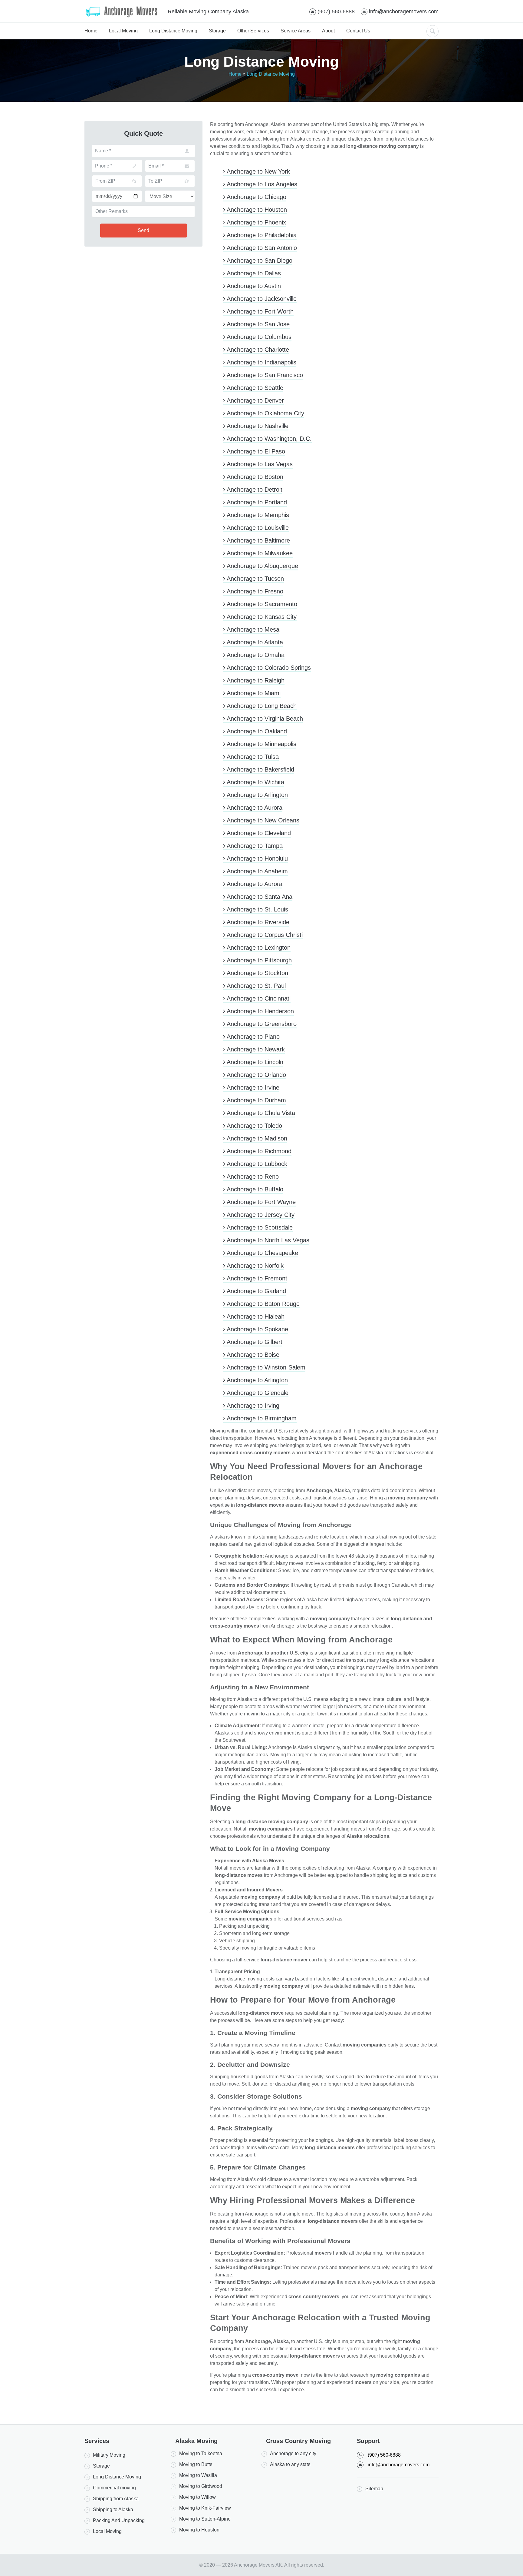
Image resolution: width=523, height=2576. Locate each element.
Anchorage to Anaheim (257, 871)
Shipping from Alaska (116, 2499)
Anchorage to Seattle (254, 388)
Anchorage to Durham (256, 1100)
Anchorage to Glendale (257, 1393)
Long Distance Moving (173, 31)
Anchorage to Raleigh (255, 680)
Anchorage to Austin (253, 286)
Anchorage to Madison (256, 1138)
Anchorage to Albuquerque (262, 566)
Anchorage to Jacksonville (261, 299)
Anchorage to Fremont (256, 1278)
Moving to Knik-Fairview (205, 2508)
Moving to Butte (196, 2464)
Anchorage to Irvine (252, 1087)
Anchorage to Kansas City (261, 617)
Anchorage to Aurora (254, 808)
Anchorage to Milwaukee (259, 553)
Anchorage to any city (293, 2453)
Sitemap (374, 2489)
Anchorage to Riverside (257, 922)
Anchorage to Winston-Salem (265, 1367)
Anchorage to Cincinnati (258, 998)
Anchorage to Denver (255, 400)
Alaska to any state (290, 2464)
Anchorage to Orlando (256, 1075)
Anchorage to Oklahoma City (265, 413)
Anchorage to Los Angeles (261, 184)
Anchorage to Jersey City (260, 1215)
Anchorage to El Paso (255, 451)
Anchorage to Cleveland (258, 833)
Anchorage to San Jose (257, 324)
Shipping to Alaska (113, 2510)
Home (91, 31)
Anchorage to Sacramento (261, 604)
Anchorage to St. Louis (257, 909)
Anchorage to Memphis (257, 515)
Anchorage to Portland (256, 502)
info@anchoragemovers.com (404, 12)
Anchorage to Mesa (252, 629)
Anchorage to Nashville (257, 426)
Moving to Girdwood (201, 2486)
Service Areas (296, 31)
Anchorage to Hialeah (255, 1316)
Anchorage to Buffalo (254, 1189)
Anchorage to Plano (252, 1037)
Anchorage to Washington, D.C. (268, 439)
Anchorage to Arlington (257, 795)
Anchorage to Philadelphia (261, 235)
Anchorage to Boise (252, 1355)
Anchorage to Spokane (257, 1329)
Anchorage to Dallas (253, 273)
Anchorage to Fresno (254, 591)
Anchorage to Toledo (254, 1126)
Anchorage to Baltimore (258, 540)
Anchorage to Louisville (257, 528)
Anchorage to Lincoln (254, 1062)
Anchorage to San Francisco (264, 375)
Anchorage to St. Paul (255, 986)
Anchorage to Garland (256, 1291)
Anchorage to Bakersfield (260, 769)
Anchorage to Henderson (260, 1011)
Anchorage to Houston (256, 210)
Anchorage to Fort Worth (259, 311)
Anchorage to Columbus (258, 337)
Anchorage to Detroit (254, 490)
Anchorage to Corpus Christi (264, 935)
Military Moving (109, 2455)
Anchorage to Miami (253, 693)
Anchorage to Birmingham (261, 1418)
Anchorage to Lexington (258, 948)
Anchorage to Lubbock (256, 1164)
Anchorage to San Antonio (261, 248)
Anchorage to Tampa (254, 846)
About (328, 31)
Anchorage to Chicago (256, 197)
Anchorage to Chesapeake (262, 1253)
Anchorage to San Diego (259, 261)
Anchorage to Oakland (256, 731)
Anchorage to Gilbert (254, 1342)
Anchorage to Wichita (255, 782)
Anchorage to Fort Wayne (260, 1202)
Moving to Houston (199, 2530)
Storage (217, 31)
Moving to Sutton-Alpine (205, 2519)
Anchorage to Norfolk (254, 1266)
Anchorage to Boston (254, 477)
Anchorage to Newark (255, 1049)
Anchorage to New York (258, 171)
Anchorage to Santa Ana (259, 897)
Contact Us (358, 31)
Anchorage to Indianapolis (261, 362)
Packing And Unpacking (119, 2520)
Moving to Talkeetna (201, 2453)
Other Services (253, 31)
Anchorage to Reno (252, 1177)
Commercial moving (114, 2488)
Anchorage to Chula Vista (260, 1113)
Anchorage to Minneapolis (261, 744)
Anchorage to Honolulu (257, 858)
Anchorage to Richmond (258, 1151)
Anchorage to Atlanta (254, 642)
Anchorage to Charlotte (257, 350)
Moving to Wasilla (198, 2475)
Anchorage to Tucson (255, 579)
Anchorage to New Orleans (262, 820)
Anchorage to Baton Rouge (262, 1304)
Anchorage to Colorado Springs (268, 668)
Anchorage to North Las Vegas (267, 1240)
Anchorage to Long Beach (261, 706)
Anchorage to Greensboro (261, 1024)
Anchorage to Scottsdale (259, 1227)
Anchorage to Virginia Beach (264, 719)
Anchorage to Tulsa (252, 757)
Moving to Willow (197, 2497)
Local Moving (123, 31)
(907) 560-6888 (336, 12)
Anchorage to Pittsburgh (258, 960)
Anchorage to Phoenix (256, 222)
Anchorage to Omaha (255, 655)
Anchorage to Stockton (257, 973)
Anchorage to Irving (252, 1406)
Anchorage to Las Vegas (259, 464)
